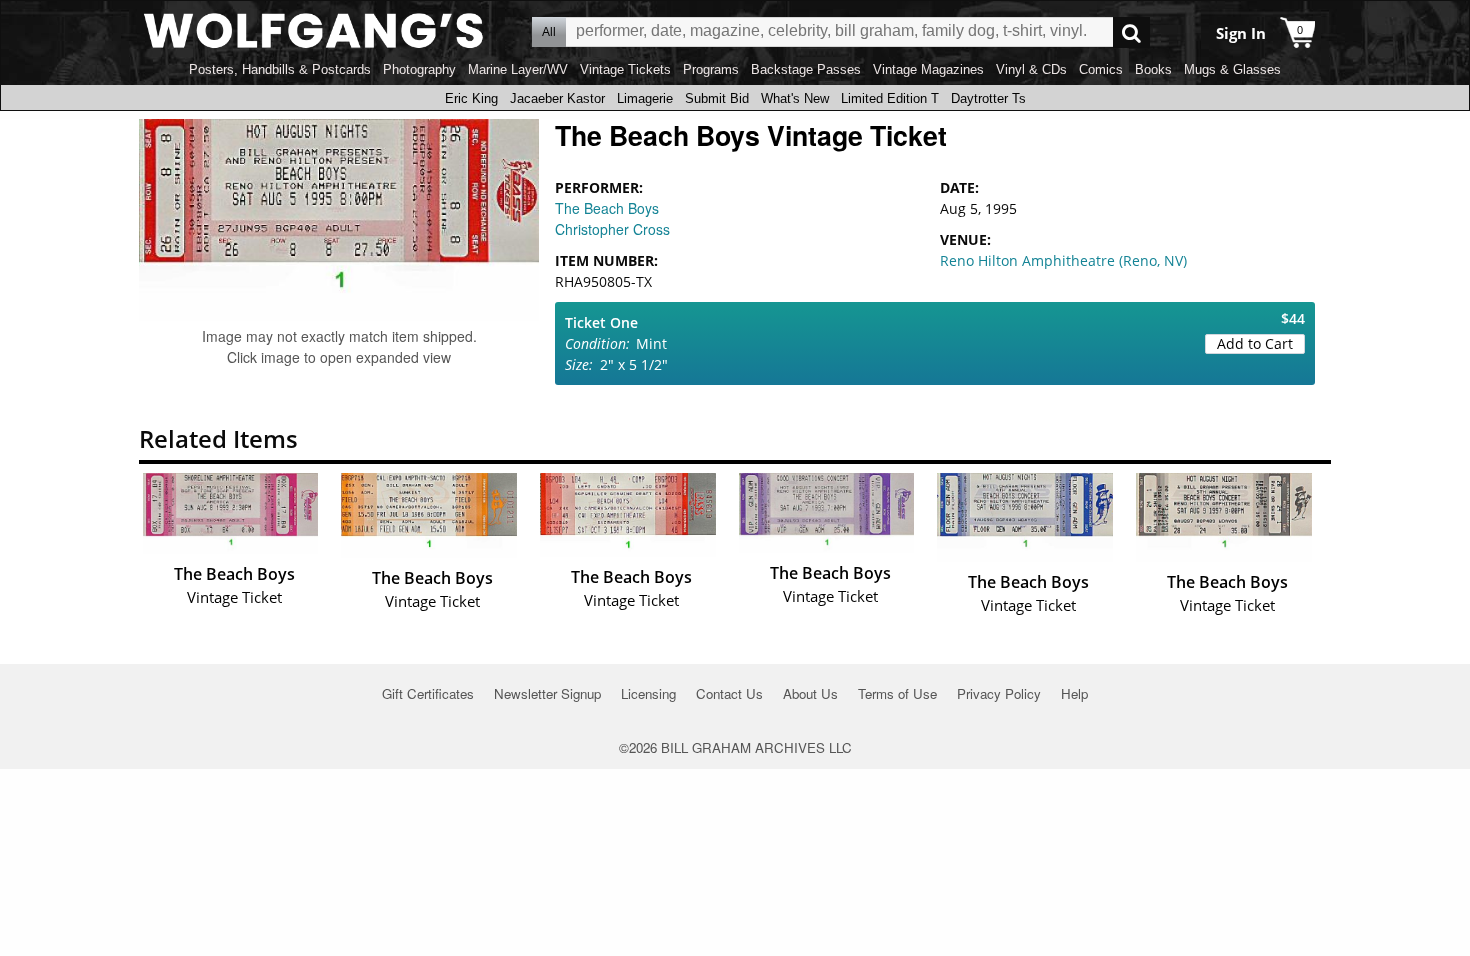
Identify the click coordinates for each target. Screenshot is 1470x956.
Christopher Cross (612, 229)
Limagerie (645, 98)
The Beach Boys (607, 208)
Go (1131, 32)
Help (1074, 693)
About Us (810, 693)
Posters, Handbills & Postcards (280, 69)
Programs (711, 69)
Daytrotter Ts (988, 98)
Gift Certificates (428, 693)
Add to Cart (1255, 343)
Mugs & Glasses (1232, 69)
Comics (1101, 69)
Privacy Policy (999, 693)
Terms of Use (897, 693)
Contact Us (729, 693)
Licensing (648, 693)
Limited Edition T (890, 98)
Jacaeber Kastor (557, 98)
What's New (795, 98)
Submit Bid (717, 98)
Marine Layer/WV (518, 69)
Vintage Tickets (625, 69)
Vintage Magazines (928, 69)
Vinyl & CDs (1031, 69)
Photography (419, 69)
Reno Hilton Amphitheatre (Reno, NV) (1063, 260)
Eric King (471, 98)
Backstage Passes (806, 69)
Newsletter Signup (547, 693)
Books (1153, 69)
